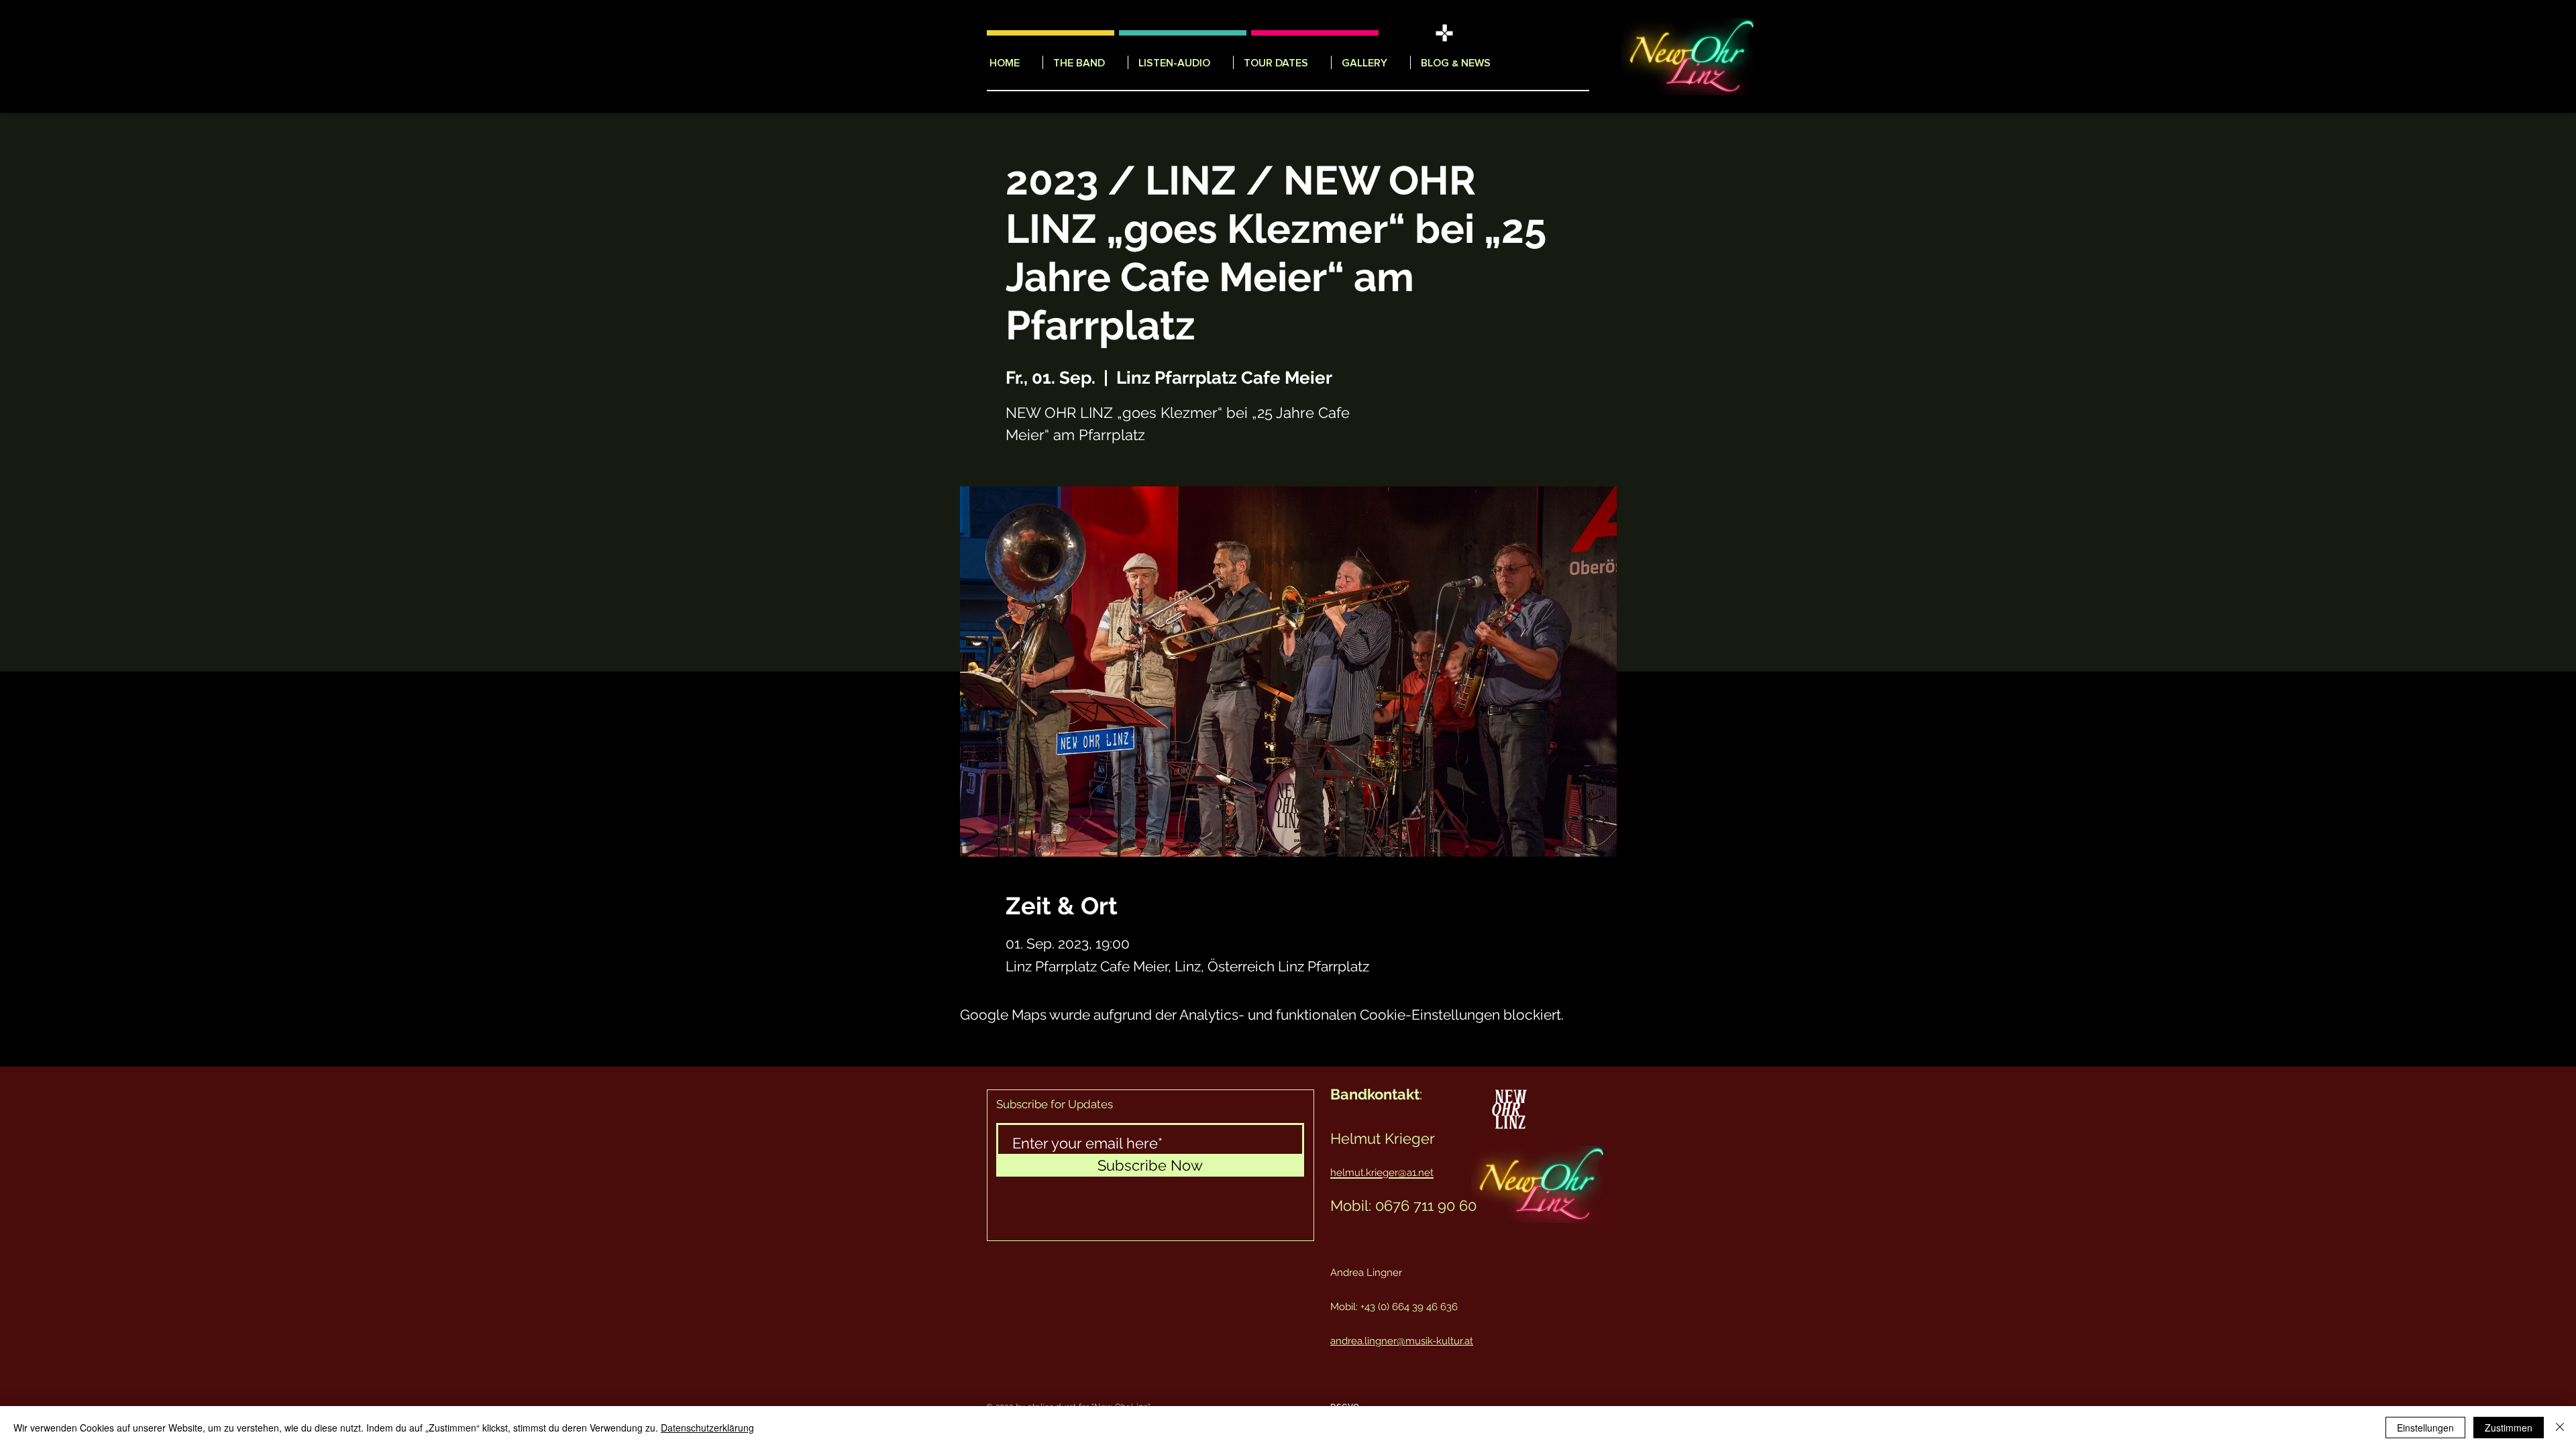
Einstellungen (2425, 1428)
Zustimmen (2509, 1428)
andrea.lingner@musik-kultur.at (1402, 1341)
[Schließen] (2560, 1428)
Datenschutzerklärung (707, 1428)
